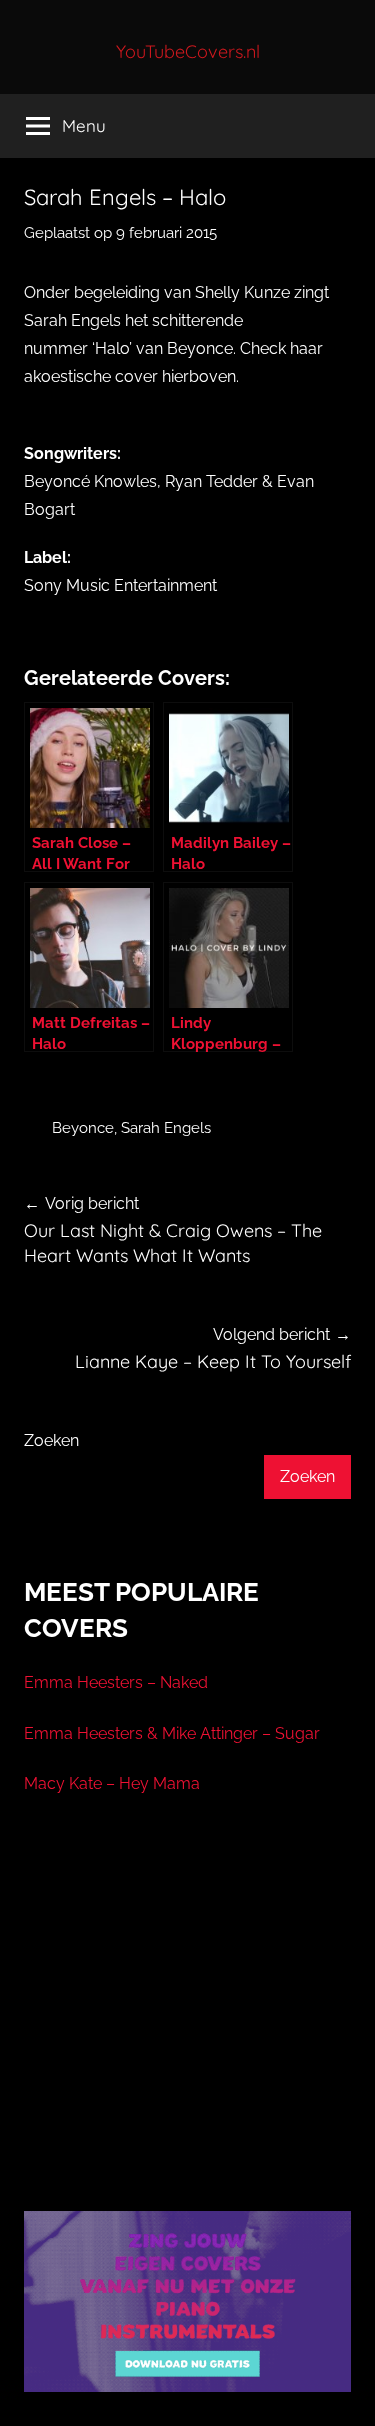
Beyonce (83, 1128)
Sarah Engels (166, 1128)
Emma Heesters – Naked (116, 1682)
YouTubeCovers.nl (188, 51)
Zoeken (51, 1440)
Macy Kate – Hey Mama (112, 1783)
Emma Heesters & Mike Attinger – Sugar (172, 1733)
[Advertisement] (188, 2028)
